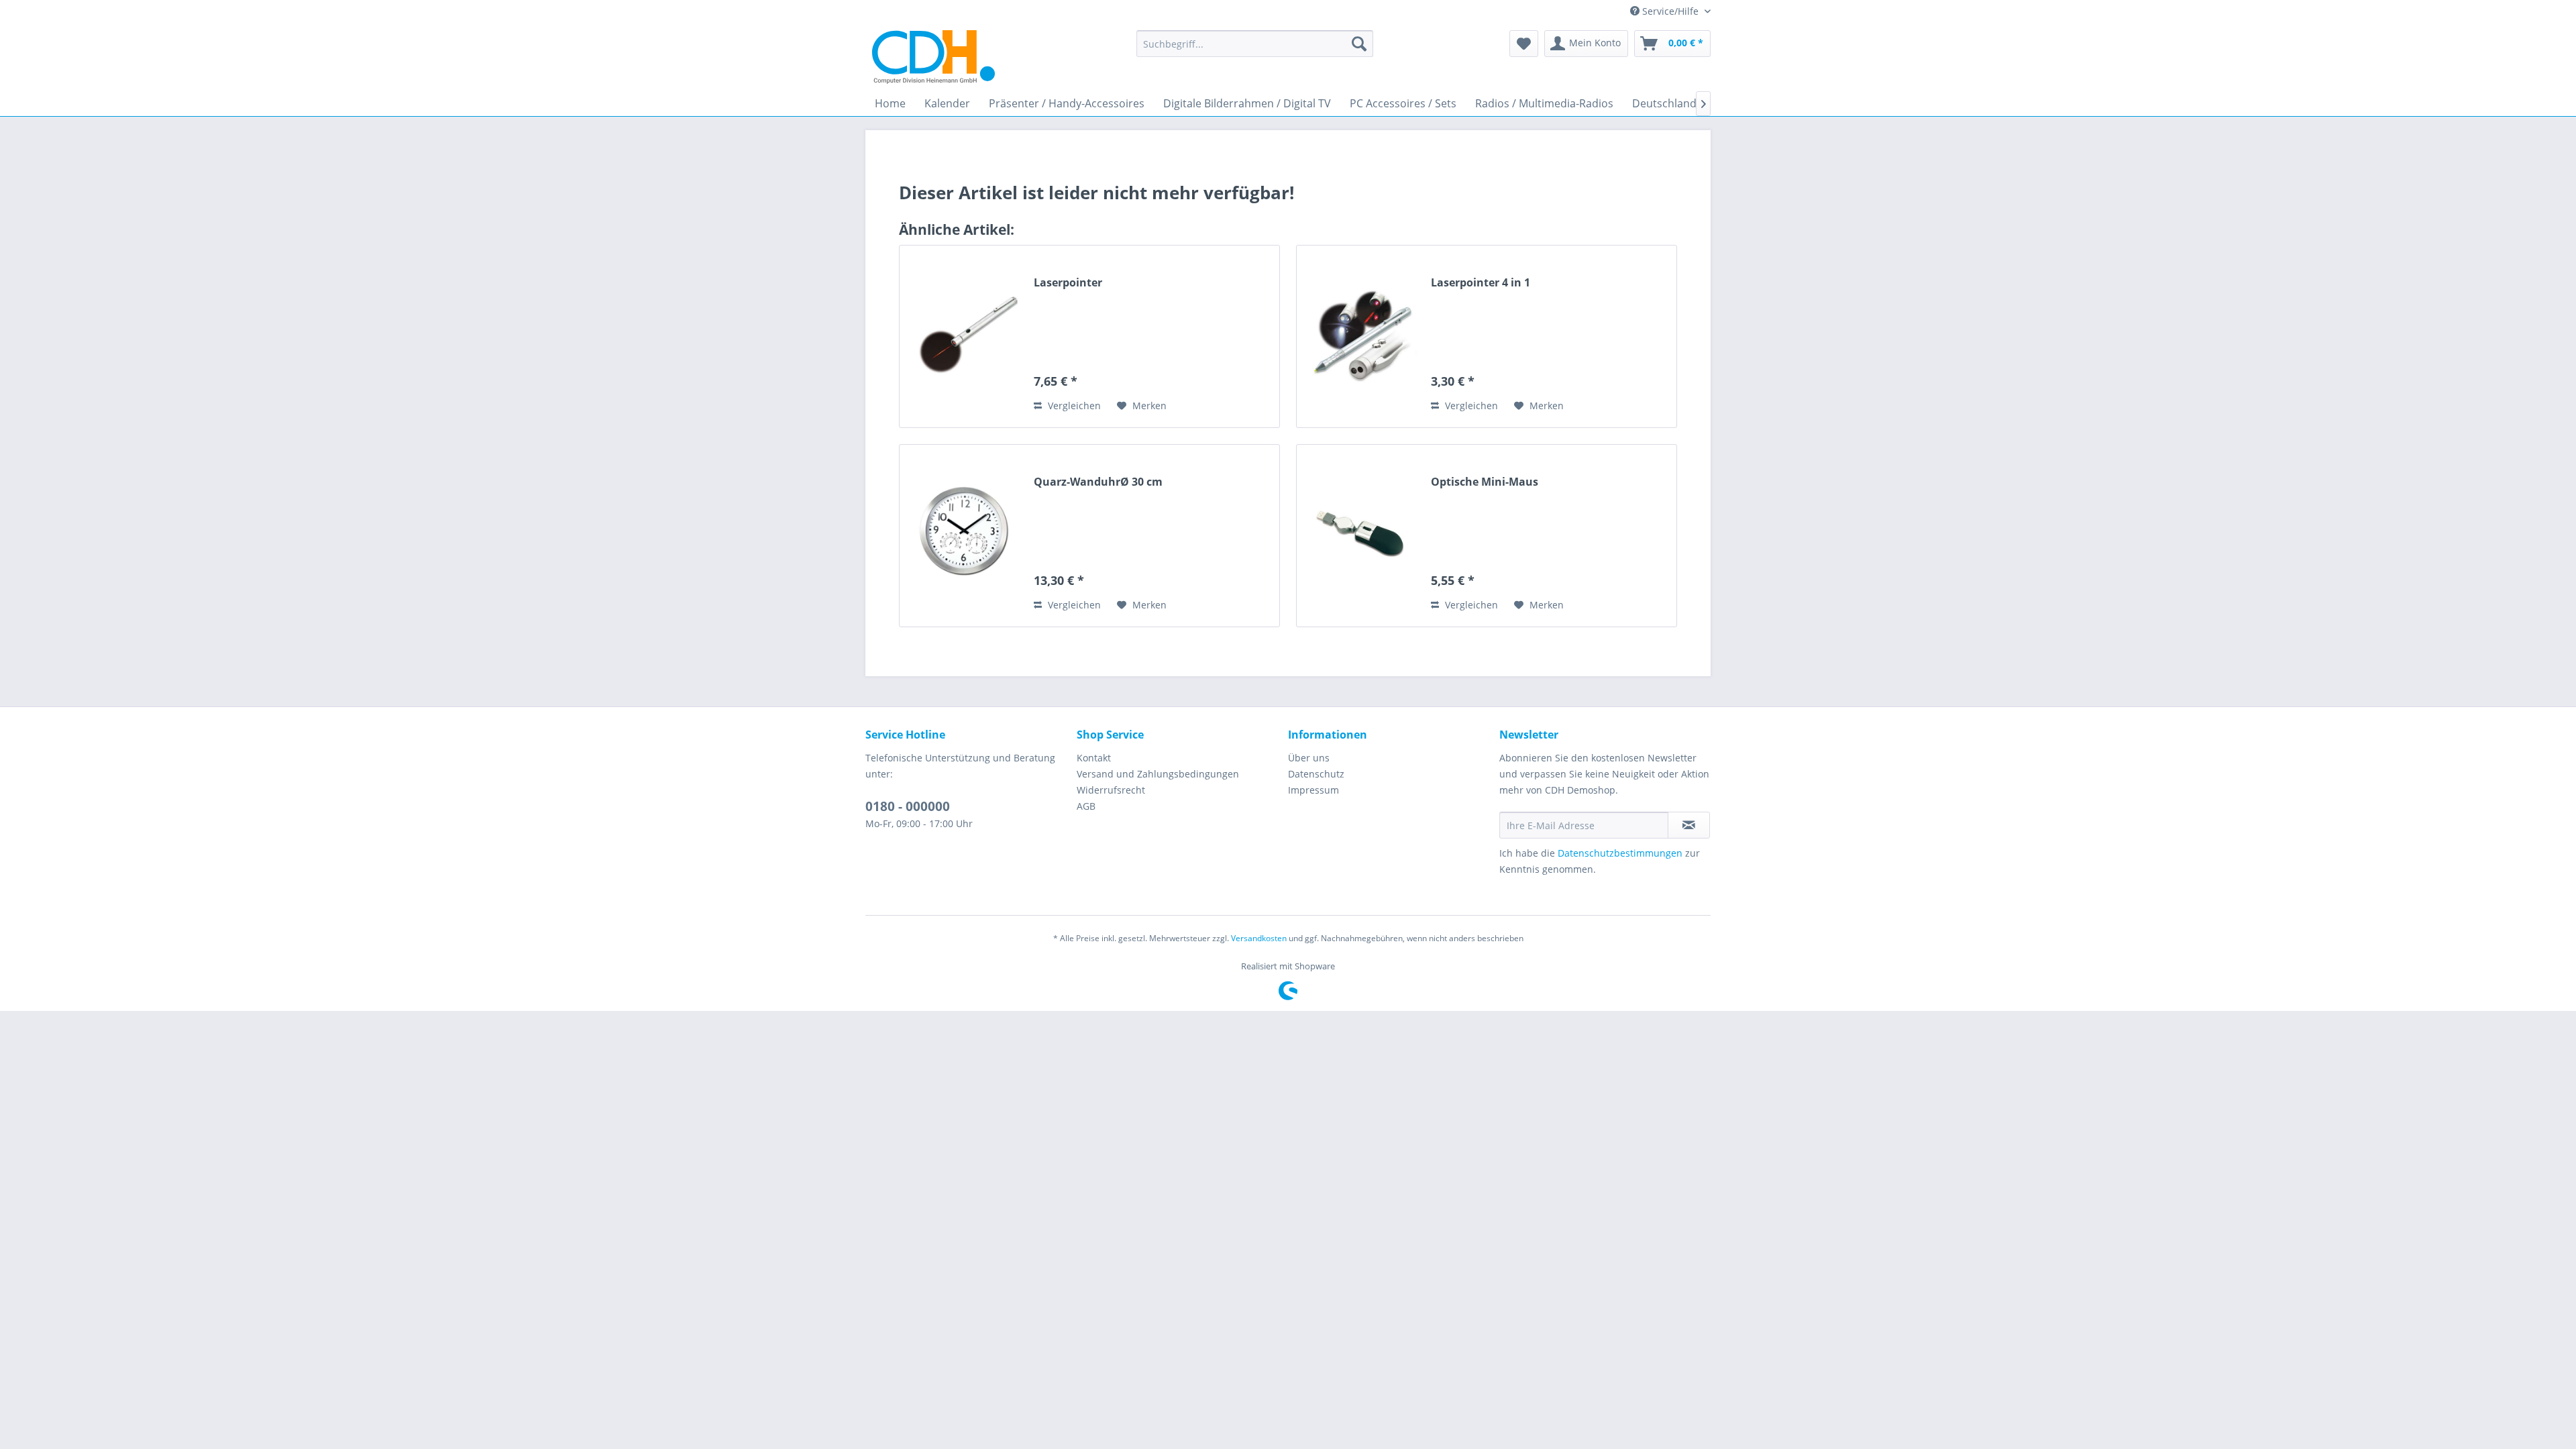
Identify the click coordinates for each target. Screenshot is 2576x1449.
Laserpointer (1068, 283)
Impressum (1313, 790)
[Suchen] (1359, 44)
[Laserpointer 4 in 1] (1360, 336)
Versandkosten (1259, 938)
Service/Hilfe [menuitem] (1670, 11)
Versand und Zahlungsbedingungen (1158, 774)
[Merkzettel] (1524, 44)
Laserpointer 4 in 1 (1481, 283)
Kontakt (1094, 758)
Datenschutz (1316, 774)
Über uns (1309, 758)
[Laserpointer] (963, 336)
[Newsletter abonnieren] (1689, 825)
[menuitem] (1255, 44)
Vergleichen (1073, 406)
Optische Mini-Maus (1485, 482)
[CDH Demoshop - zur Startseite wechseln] (933, 57)
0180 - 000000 (908, 806)
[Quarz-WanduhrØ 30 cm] (963, 536)
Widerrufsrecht (1111, 790)
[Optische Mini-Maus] (1360, 536)
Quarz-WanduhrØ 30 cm (1098, 482)
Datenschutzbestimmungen (1620, 853)
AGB (1086, 806)
